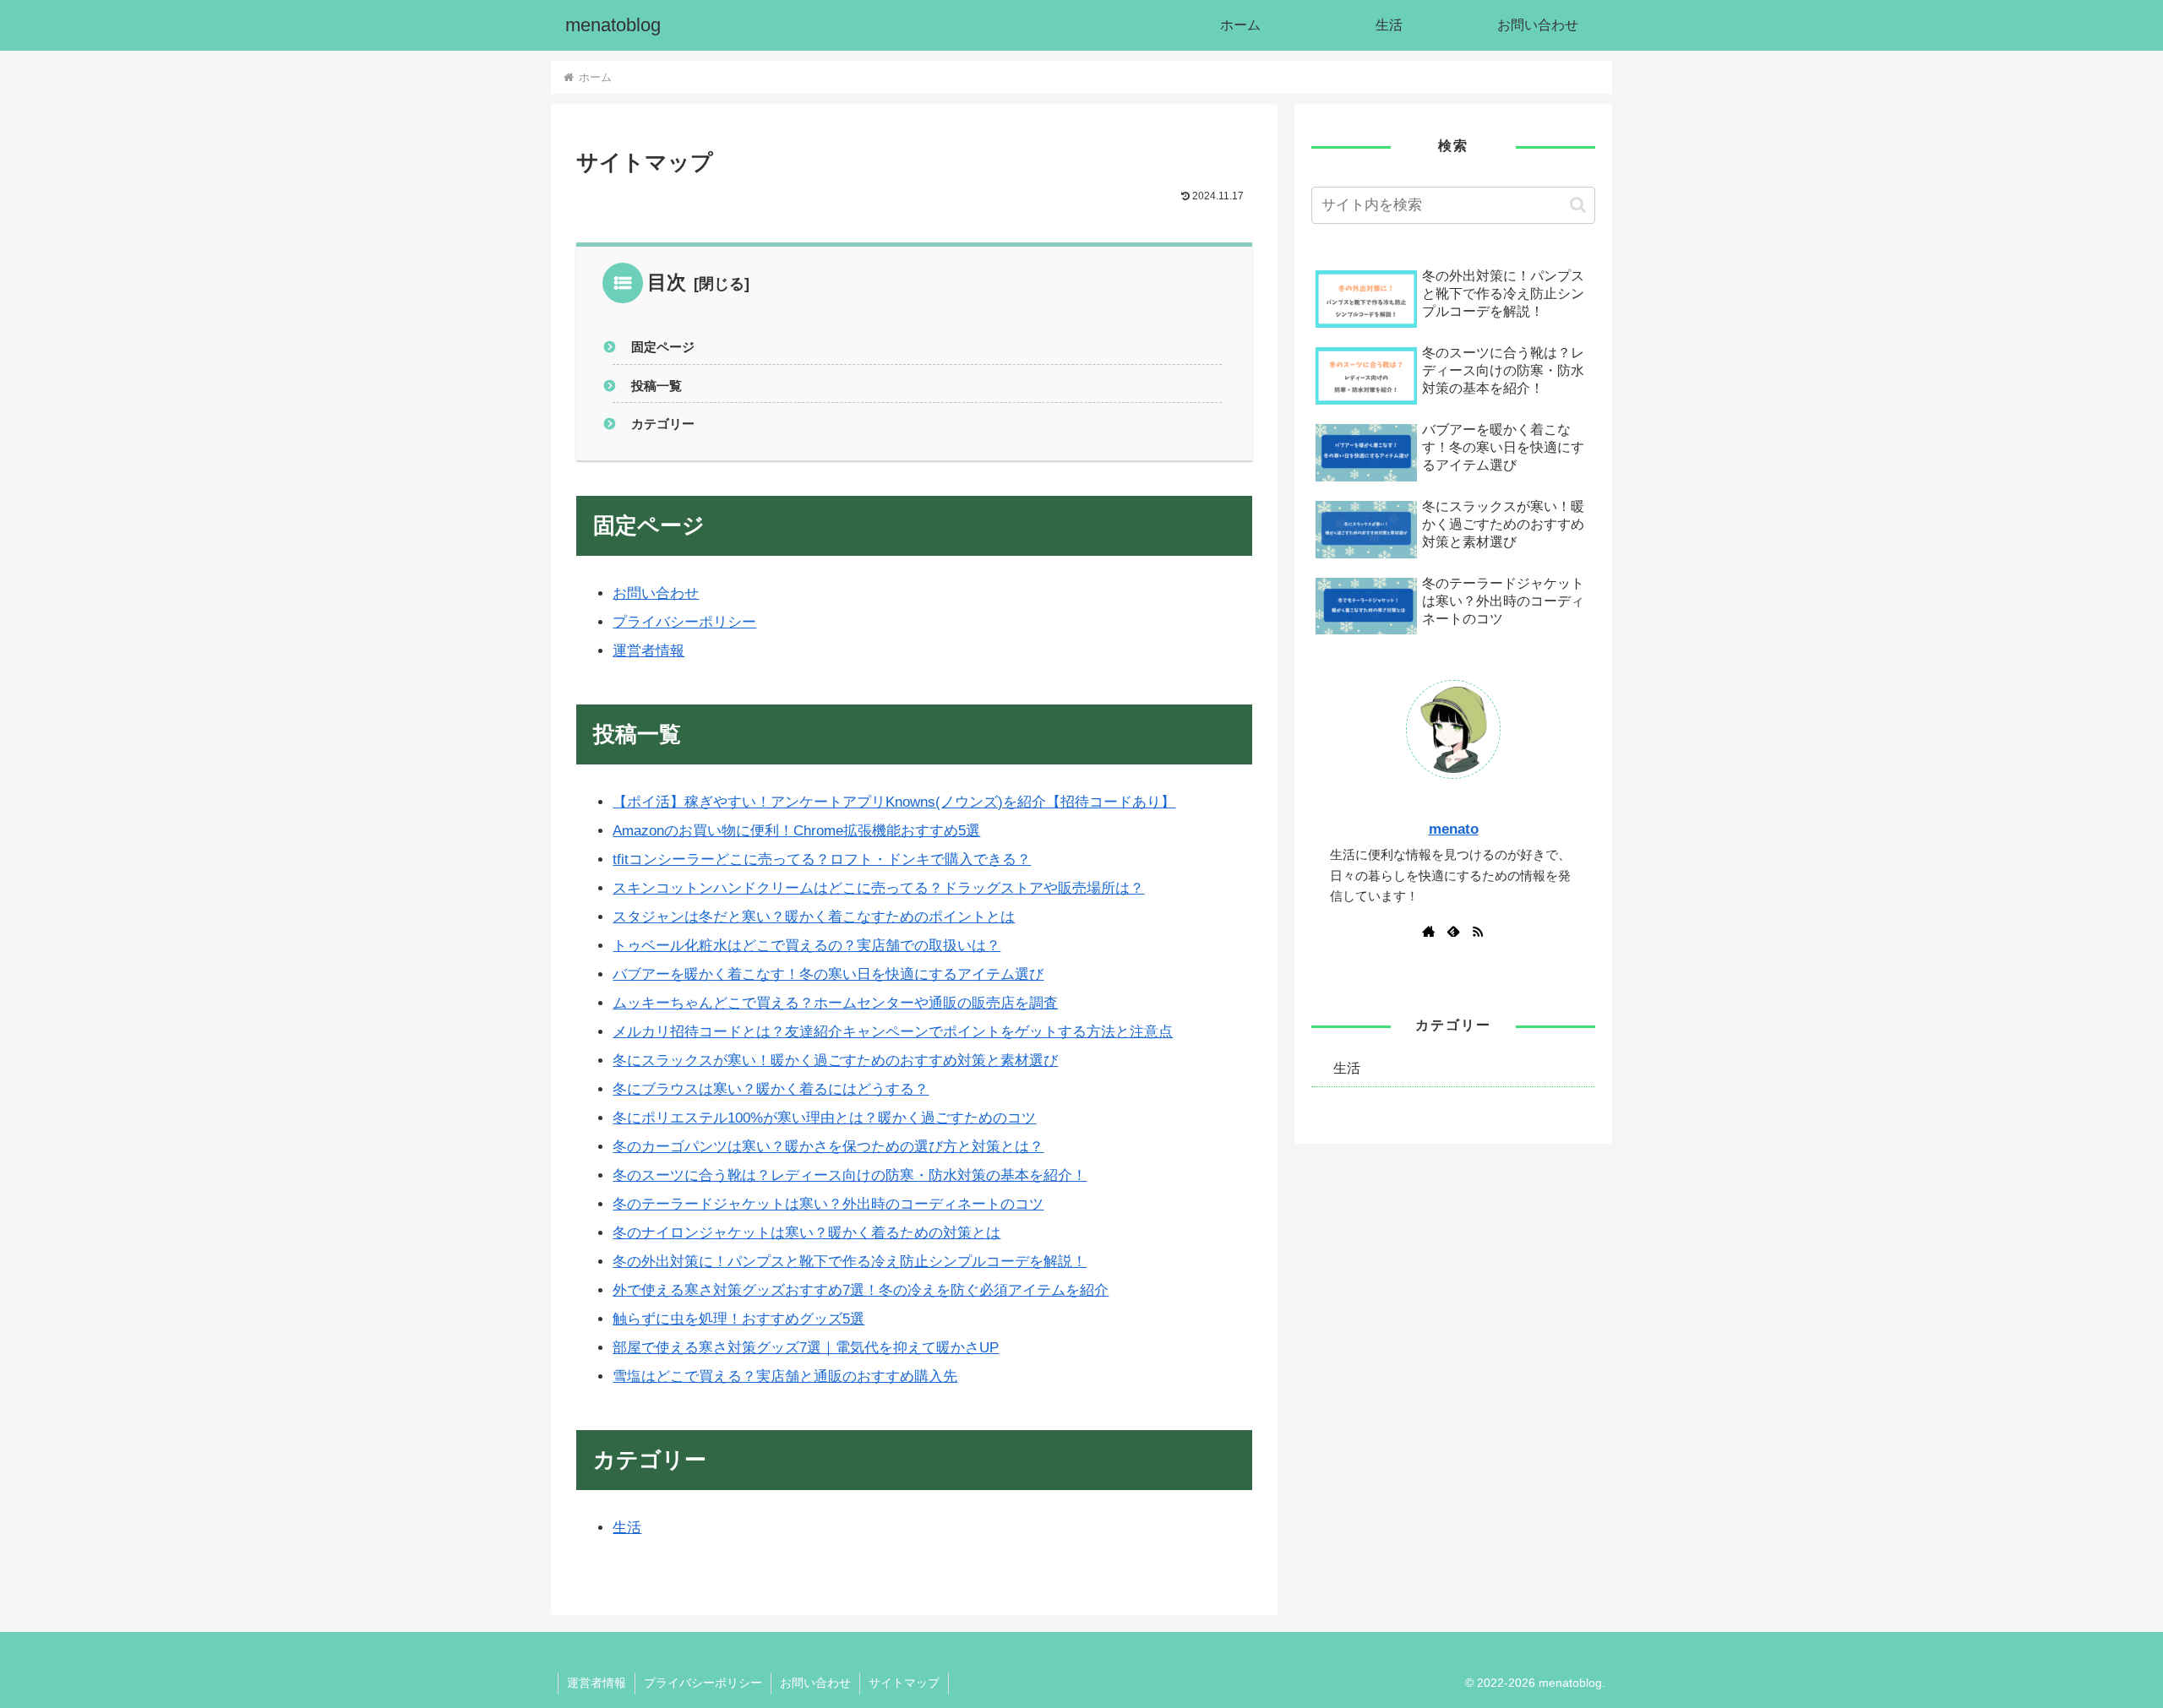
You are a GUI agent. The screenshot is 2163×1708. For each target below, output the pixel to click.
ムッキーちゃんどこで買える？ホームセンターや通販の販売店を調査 (835, 1003)
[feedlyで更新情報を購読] (1453, 931)
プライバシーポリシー (684, 622)
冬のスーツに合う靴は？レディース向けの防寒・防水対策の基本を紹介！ (850, 1175)
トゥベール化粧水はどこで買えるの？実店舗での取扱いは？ (806, 946)
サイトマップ (904, 1683)
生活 (627, 1528)
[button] (1578, 205)
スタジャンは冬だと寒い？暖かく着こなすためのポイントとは (814, 917)
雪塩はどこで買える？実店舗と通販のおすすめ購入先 (785, 1376)
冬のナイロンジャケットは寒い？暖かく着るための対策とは (806, 1233)
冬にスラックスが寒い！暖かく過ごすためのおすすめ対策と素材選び (835, 1061)
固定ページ (663, 347)
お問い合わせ (656, 593)
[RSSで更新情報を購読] (1478, 931)
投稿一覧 (657, 386)
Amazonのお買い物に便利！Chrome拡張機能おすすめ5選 (796, 831)
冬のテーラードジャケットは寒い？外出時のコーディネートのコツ (828, 1204)
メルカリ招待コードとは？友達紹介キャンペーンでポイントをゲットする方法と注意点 (893, 1032)
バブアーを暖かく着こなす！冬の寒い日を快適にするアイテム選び (828, 974)
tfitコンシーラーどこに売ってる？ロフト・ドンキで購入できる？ (822, 859)
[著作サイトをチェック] (1429, 931)
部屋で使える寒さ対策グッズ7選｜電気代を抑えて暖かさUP (806, 1348)
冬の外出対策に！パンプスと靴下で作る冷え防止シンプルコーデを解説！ (850, 1262)
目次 (667, 282)
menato (1454, 829)
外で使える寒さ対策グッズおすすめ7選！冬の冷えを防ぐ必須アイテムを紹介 (861, 1290)
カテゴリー (663, 424)
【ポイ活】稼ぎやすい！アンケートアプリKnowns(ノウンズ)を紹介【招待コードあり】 (894, 802)
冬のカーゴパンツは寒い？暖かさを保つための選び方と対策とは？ (828, 1147)
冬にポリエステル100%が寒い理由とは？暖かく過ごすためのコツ (824, 1118)
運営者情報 (648, 651)
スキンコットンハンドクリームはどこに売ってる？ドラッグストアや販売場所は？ (878, 888)
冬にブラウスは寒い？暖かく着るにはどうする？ (771, 1089)
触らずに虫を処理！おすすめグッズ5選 (738, 1319)
